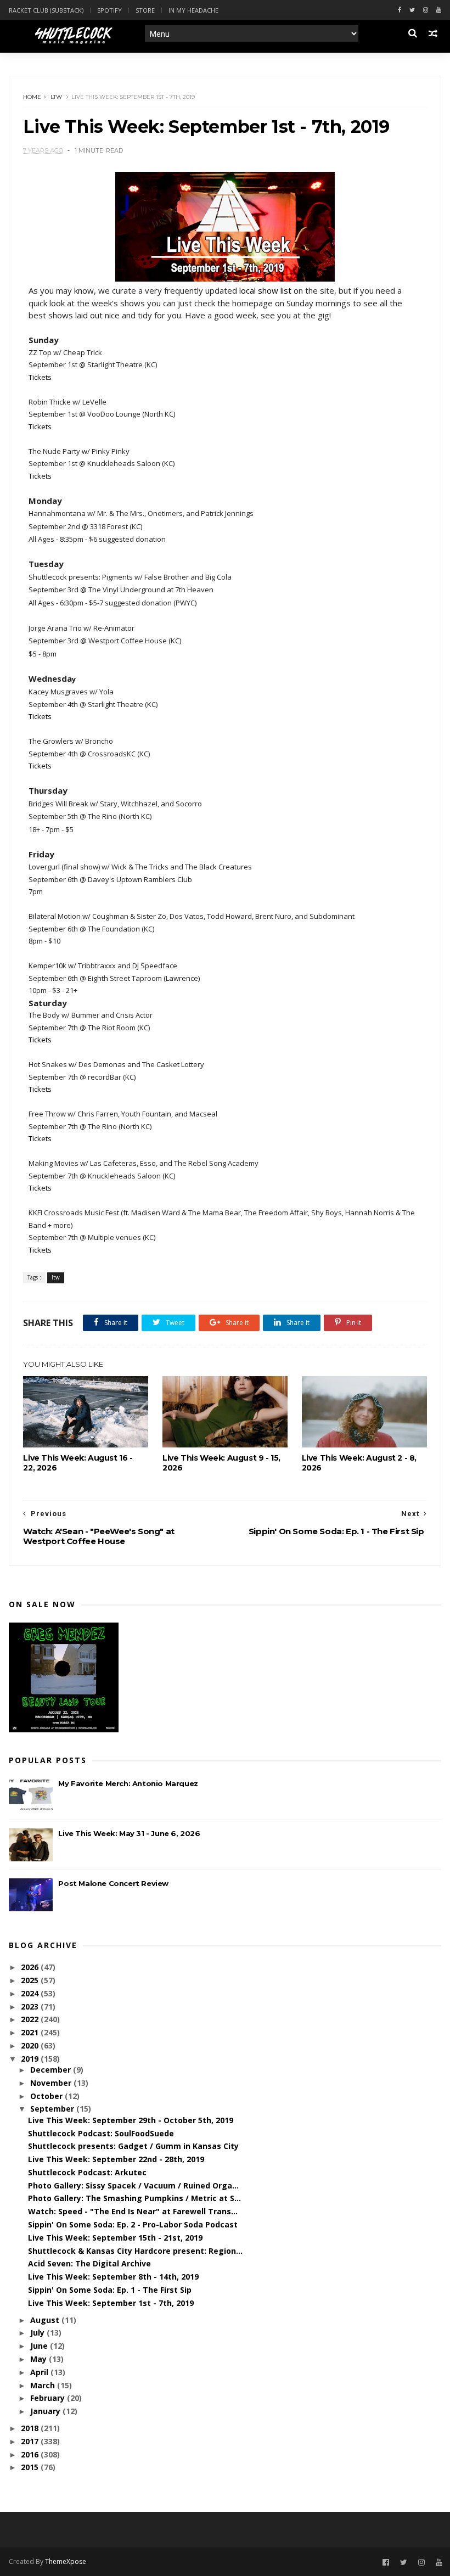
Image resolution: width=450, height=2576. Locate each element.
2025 (31, 1980)
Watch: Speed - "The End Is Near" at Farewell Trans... (133, 2211)
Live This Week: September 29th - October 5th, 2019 (131, 2120)
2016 (31, 2454)
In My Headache (193, 10)
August (46, 2320)
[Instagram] (426, 10)
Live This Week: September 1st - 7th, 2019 (111, 2303)
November (52, 2083)
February (49, 2398)
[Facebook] (400, 10)
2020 (31, 2045)
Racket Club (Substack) (46, 10)
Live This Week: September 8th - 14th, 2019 (113, 2277)
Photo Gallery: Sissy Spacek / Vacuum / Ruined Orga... (133, 2185)
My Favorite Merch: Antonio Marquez (128, 1783)
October (47, 2096)
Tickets (40, 377)
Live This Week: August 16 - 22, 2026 (78, 1463)
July (38, 2333)
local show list (265, 290)
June (40, 2346)
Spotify (109, 10)
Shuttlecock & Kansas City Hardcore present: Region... (135, 2251)
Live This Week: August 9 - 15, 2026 (221, 1463)
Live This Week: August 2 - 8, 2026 (359, 1463)
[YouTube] (439, 2563)
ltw (56, 97)
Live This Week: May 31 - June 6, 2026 (129, 1833)
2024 (31, 1993)
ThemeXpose (66, 2561)
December (52, 2070)
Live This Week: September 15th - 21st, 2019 (115, 2238)
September (53, 2109)
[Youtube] (439, 10)
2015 (31, 2467)
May (40, 2359)
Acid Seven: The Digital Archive (89, 2263)
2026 (31, 1967)
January (46, 2411)
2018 (31, 2428)
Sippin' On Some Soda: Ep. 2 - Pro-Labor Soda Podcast (133, 2224)
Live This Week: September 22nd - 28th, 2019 (116, 2159)
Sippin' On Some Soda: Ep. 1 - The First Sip (110, 2290)
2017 (31, 2441)
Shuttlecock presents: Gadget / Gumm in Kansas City (133, 2146)
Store (145, 10)
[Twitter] (412, 10)
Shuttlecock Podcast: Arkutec (87, 2172)
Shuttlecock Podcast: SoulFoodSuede (101, 2133)
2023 (31, 2007)
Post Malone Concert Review (113, 1883)
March (44, 2385)
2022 (31, 2019)
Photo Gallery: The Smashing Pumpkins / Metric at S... (134, 2198)
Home (32, 97)
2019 (31, 2059)
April (40, 2372)
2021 (31, 2032)
